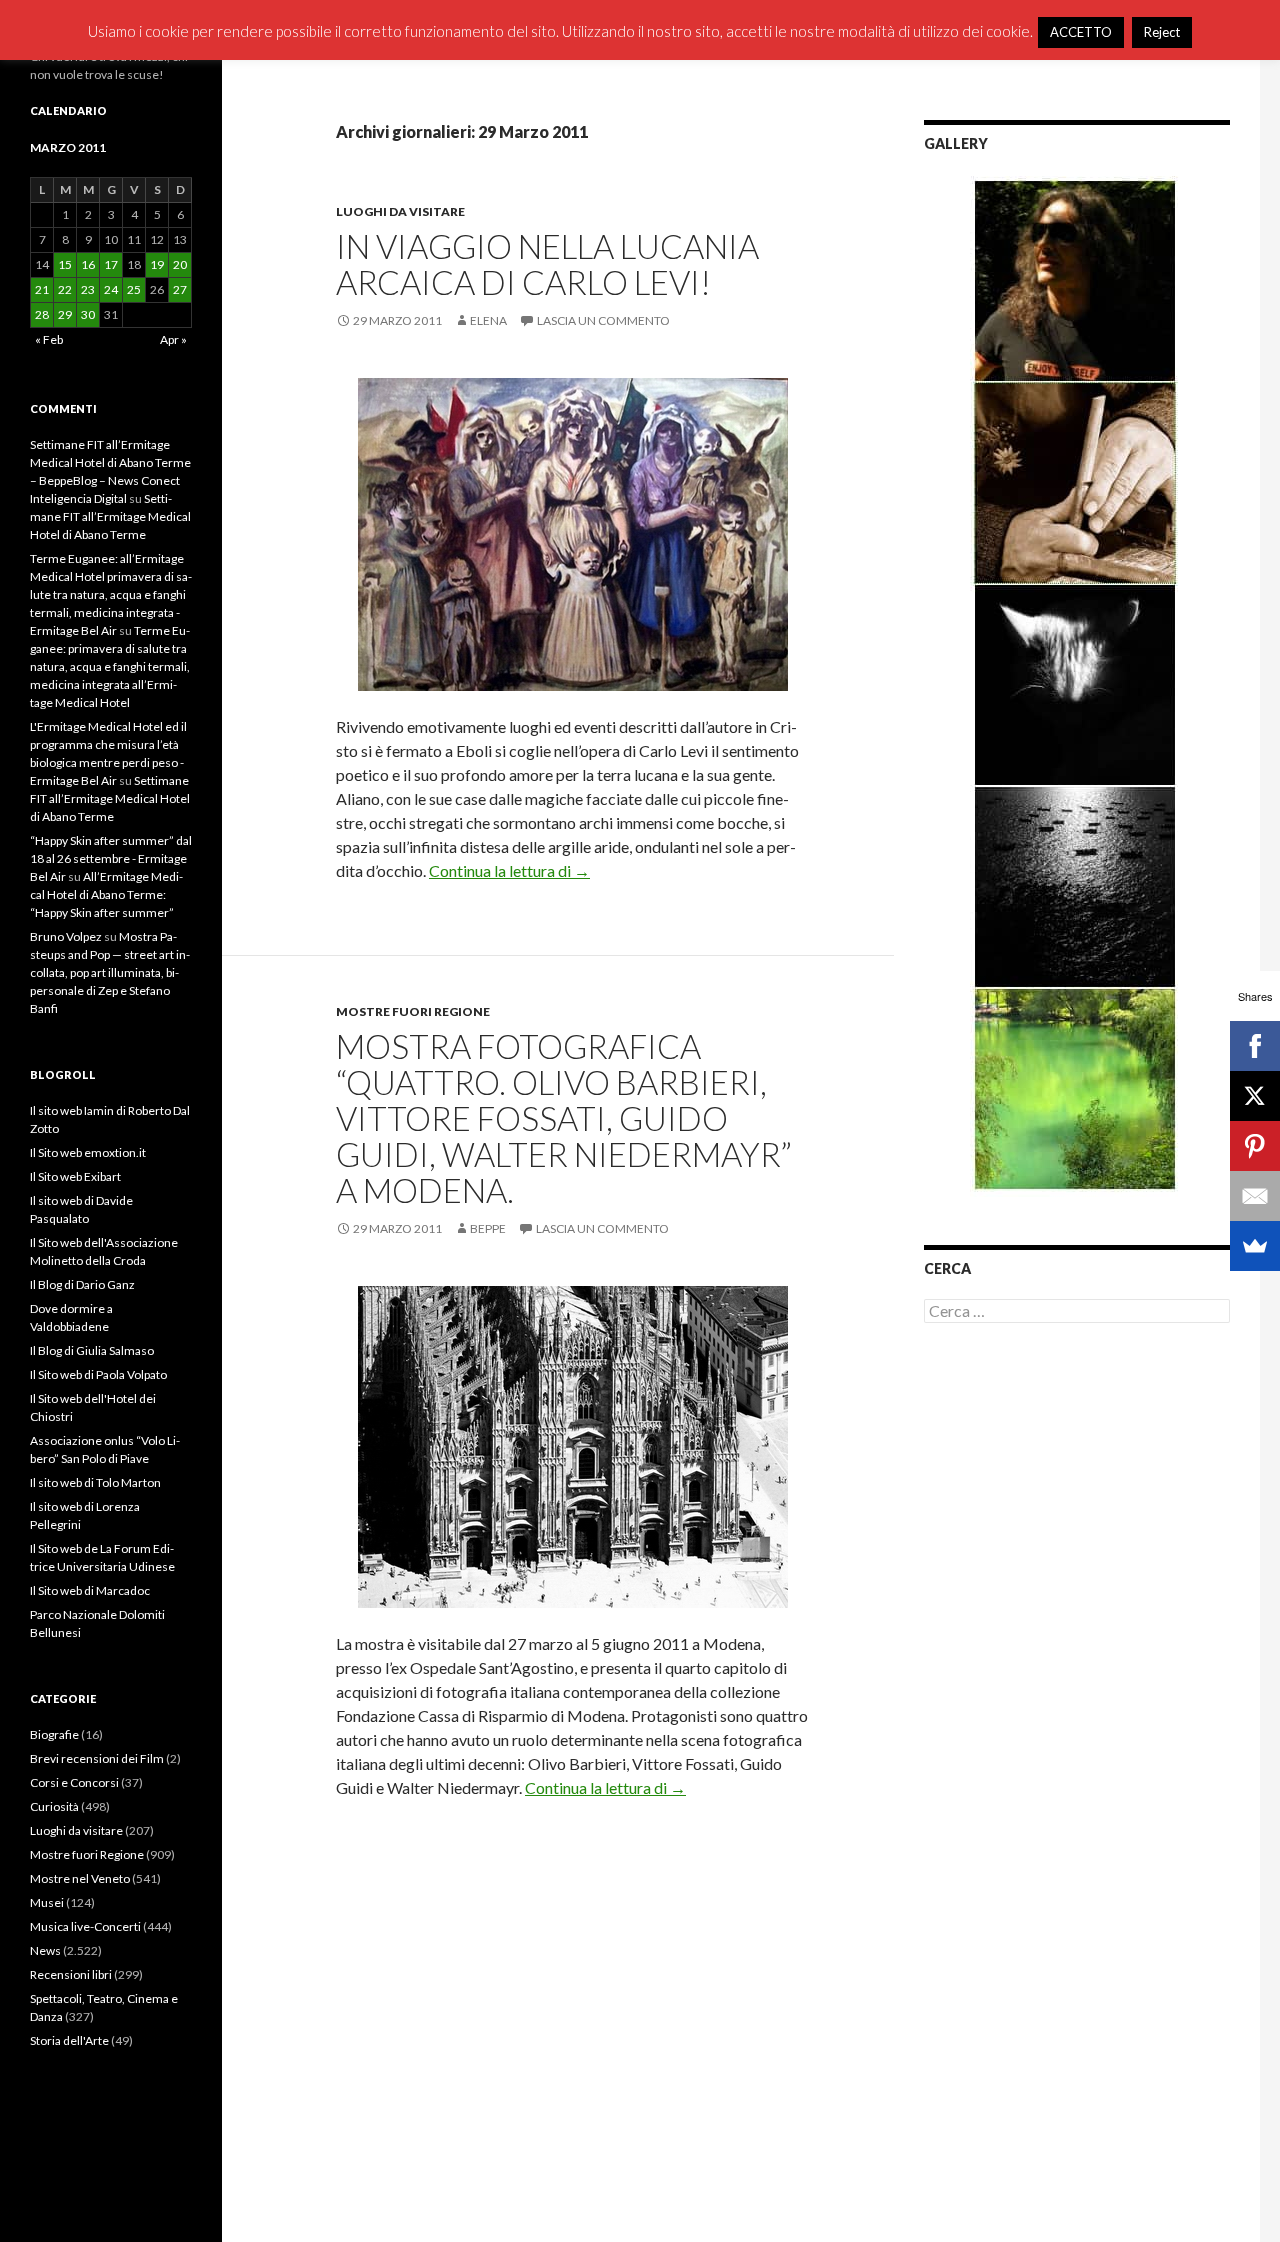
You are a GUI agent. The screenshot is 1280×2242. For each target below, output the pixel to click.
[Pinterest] (1255, 1146)
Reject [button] (1162, 32)
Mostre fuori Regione (413, 1011)
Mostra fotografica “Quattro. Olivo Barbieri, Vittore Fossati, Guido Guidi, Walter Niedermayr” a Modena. (564, 1118)
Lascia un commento (603, 320)
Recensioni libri (71, 1974)
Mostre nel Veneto (80, 1878)
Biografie (54, 1734)
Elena (488, 320)
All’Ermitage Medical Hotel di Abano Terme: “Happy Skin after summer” (106, 894)
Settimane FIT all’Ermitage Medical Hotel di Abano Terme (110, 516)
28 (42, 314)
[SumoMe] (1255, 1246)
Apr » (173, 339)
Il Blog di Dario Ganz (82, 1284)
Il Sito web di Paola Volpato (98, 1374)
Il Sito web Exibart (75, 1176)
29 (65, 314)
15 (65, 264)
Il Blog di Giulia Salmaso (92, 1350)
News (45, 1950)
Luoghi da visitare (400, 211)
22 (65, 289)
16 (88, 264)
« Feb (49, 339)
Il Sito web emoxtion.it (88, 1152)
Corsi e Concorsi (74, 1782)
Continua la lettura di (509, 870)
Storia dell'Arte (69, 2040)
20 (180, 264)
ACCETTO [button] (1081, 32)
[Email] (1255, 1196)
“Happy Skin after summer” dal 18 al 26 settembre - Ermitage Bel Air (111, 858)
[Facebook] (1255, 1046)
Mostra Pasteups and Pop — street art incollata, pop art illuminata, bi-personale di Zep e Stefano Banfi (110, 972)
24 (111, 289)
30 (88, 314)
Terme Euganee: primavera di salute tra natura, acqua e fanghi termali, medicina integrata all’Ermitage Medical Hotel (110, 666)
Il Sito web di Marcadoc (90, 1590)
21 (42, 289)
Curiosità (54, 1806)
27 (180, 289)
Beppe (488, 1228)
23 (88, 289)
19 (157, 264)
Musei (47, 1902)
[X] (1255, 1096)
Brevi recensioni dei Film (97, 1758)
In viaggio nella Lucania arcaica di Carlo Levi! (547, 264)
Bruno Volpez (66, 936)
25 (134, 289)
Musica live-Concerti (85, 1926)
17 (111, 264)
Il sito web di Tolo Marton (95, 1482)
